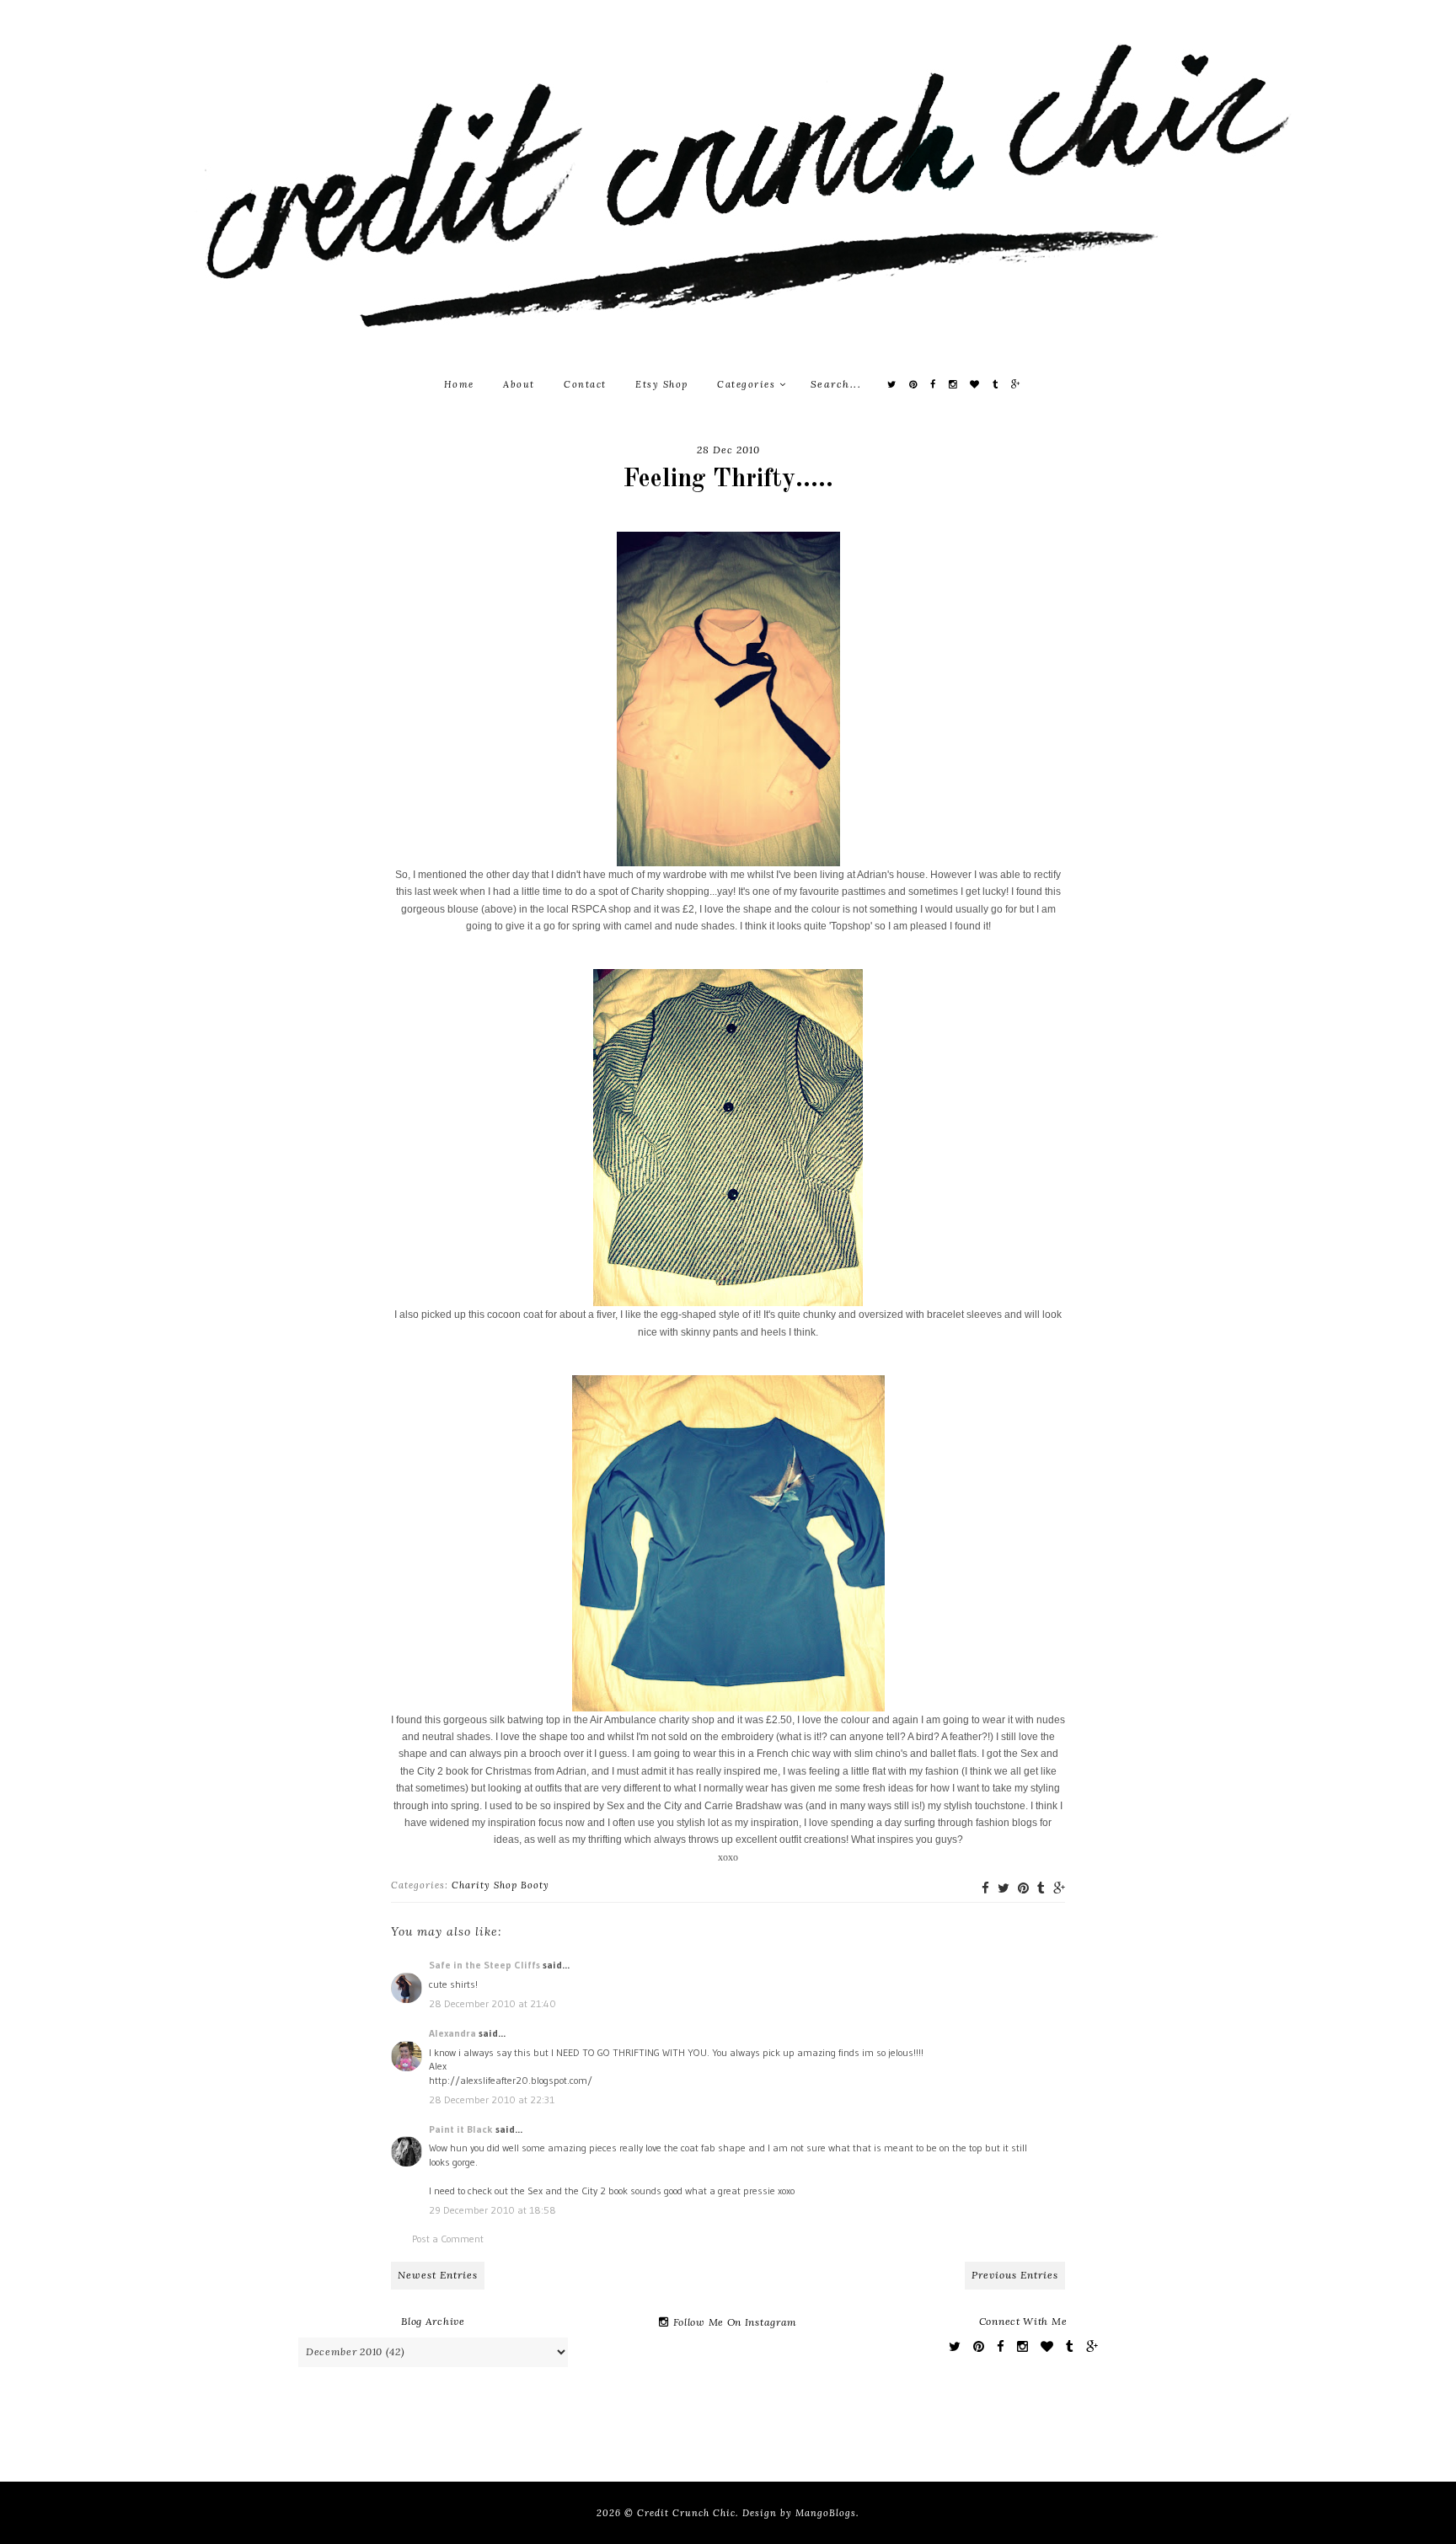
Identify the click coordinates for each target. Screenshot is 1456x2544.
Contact (585, 384)
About (519, 384)
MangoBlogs (826, 2513)
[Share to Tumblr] (1041, 1888)
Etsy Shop (662, 384)
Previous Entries (1015, 2275)
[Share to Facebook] (985, 1888)
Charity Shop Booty (500, 1885)
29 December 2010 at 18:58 (492, 2210)
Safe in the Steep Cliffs (484, 1965)
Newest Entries (438, 2275)
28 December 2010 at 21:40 (492, 2003)
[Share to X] (1004, 1888)
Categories (748, 384)
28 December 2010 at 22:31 (492, 2099)
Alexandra (452, 2033)
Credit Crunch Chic (686, 2513)
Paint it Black (462, 2129)
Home (459, 384)
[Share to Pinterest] (1023, 1888)
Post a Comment (448, 2239)
